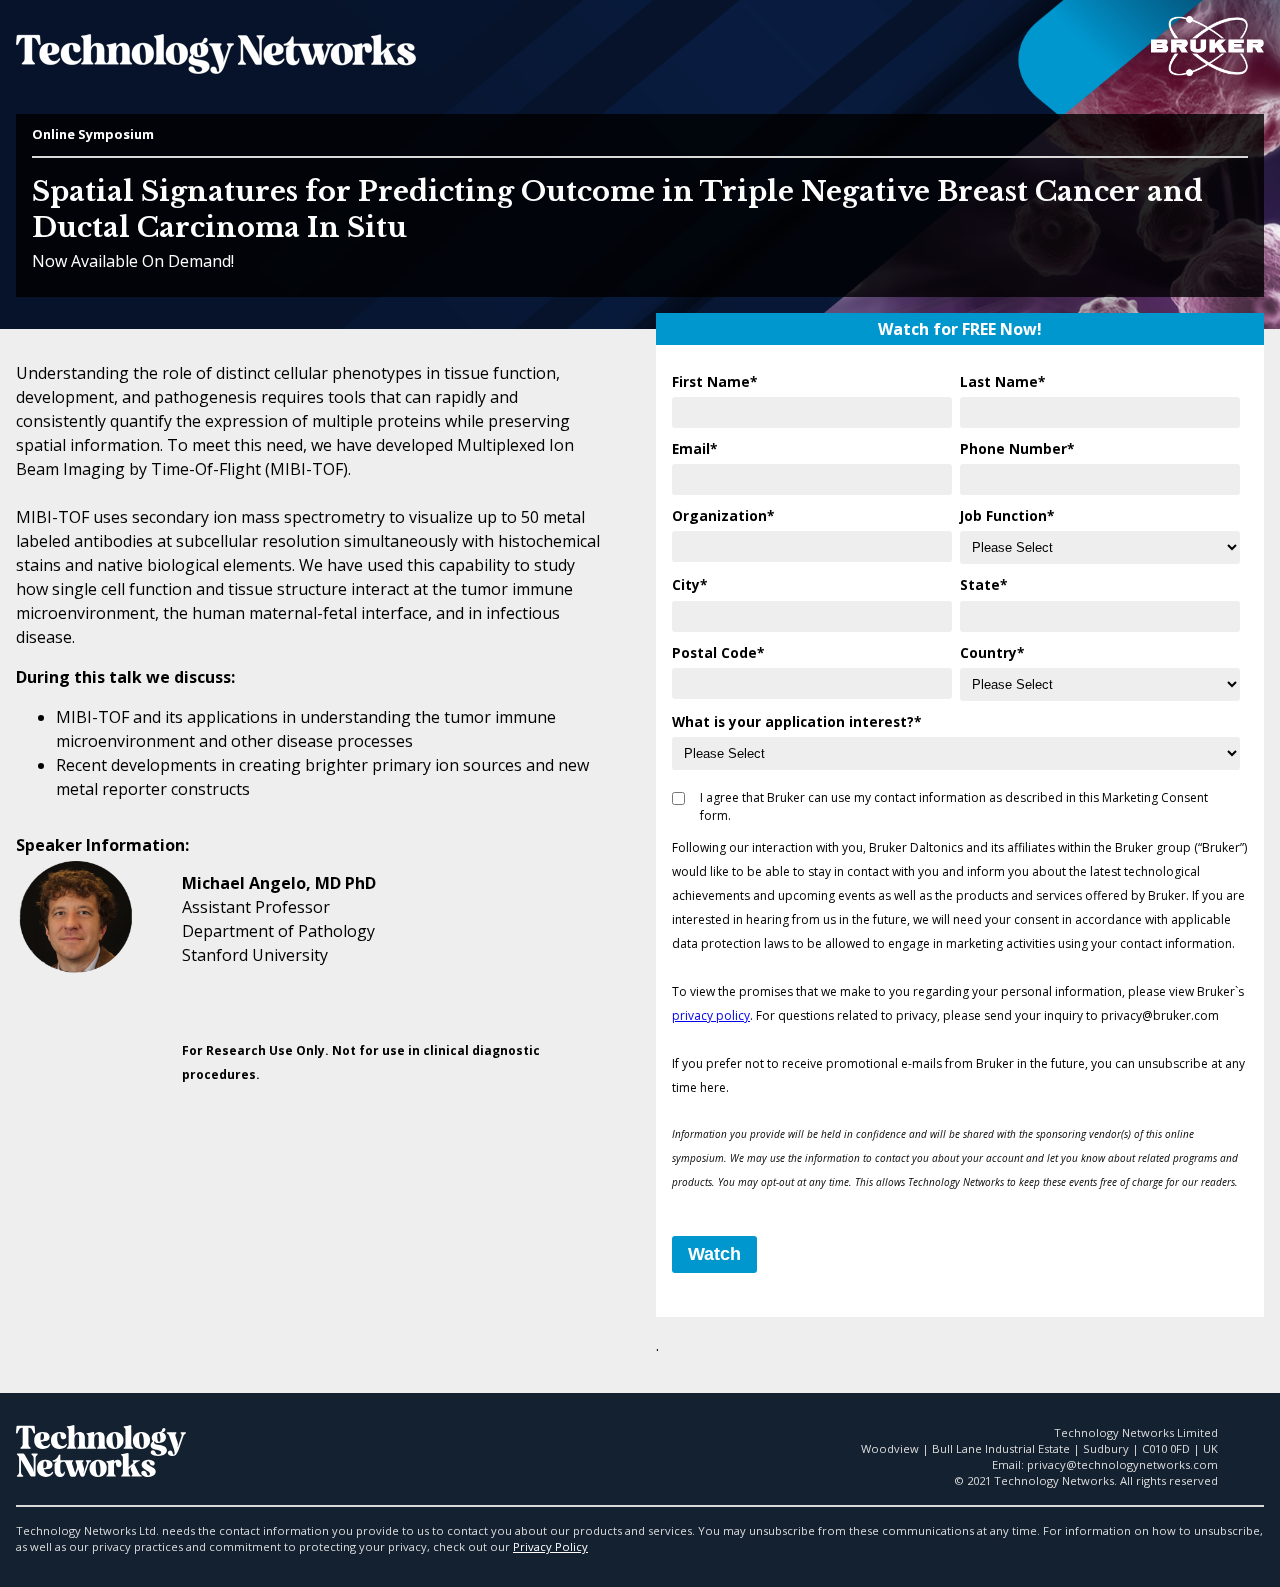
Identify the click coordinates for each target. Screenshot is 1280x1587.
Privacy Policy (550, 1546)
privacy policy (711, 1015)
